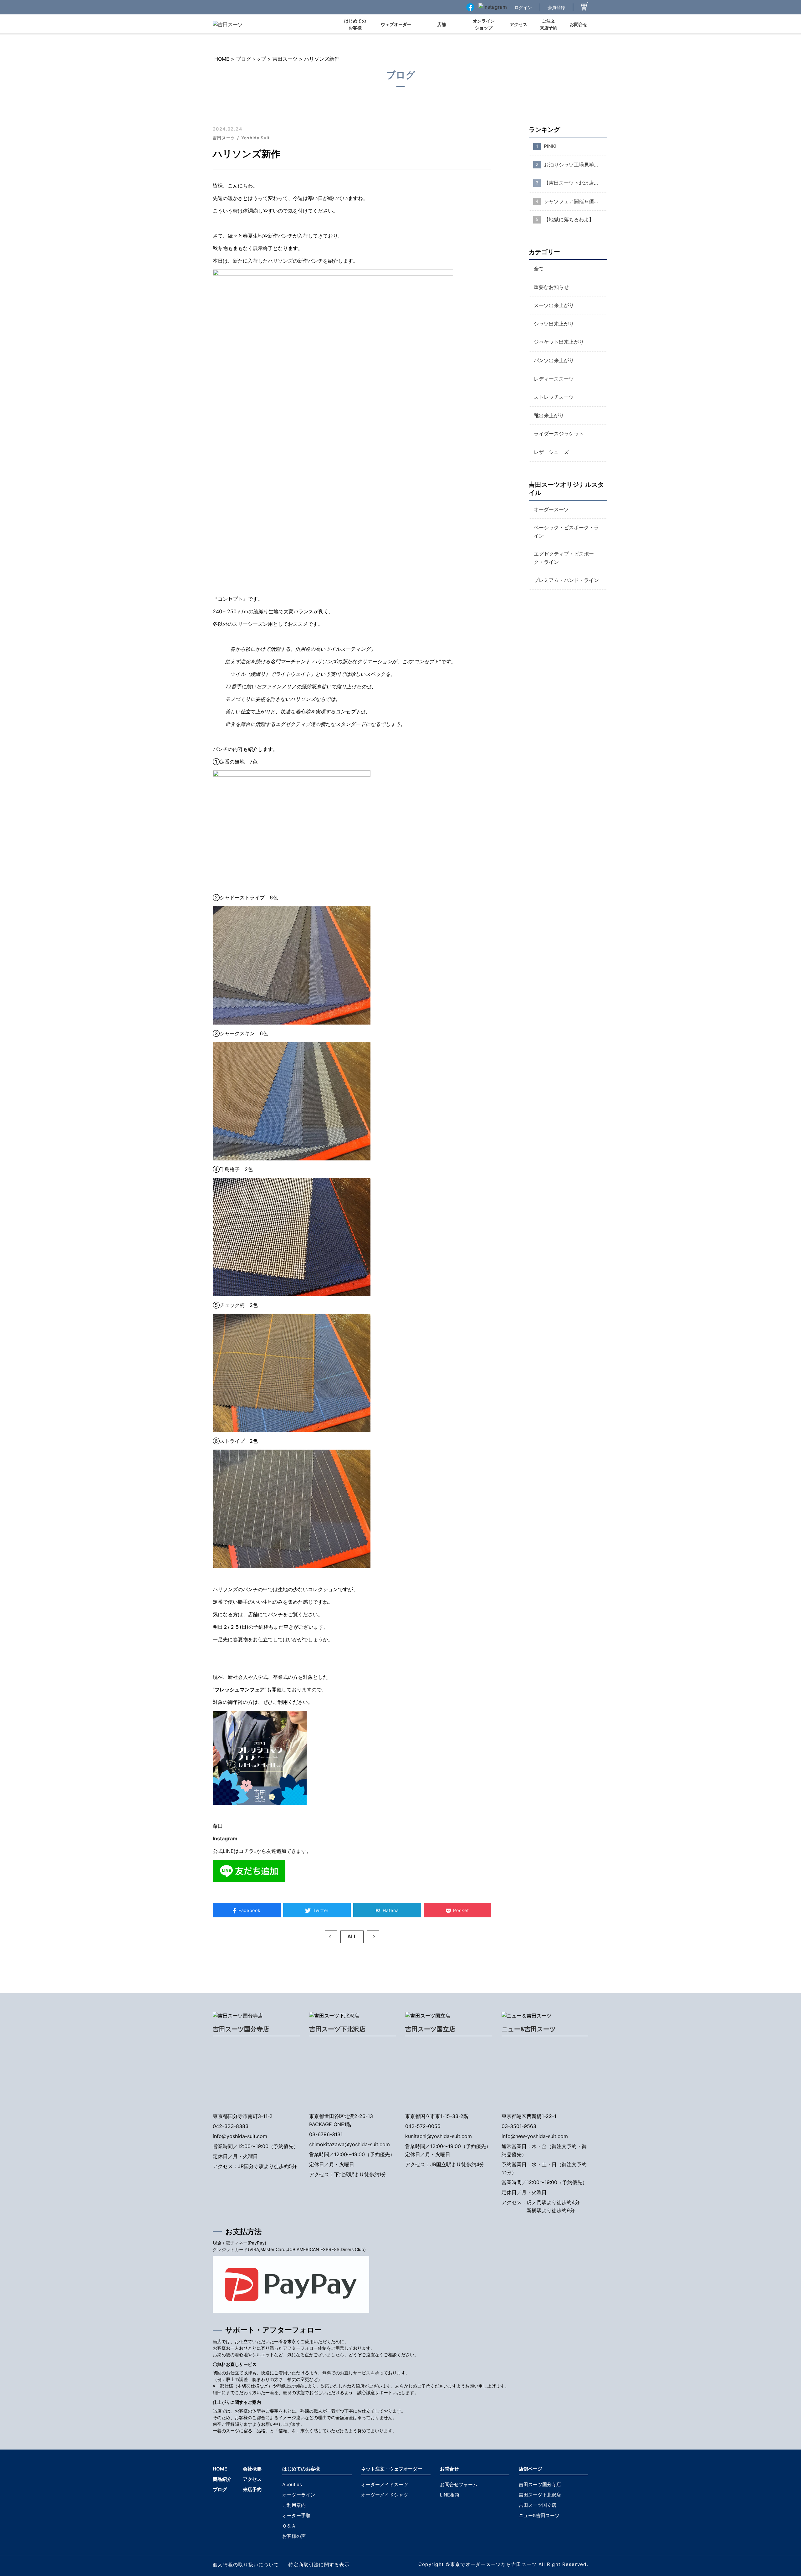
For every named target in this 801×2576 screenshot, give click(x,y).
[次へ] (373, 1937)
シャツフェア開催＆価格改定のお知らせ (575, 201)
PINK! (550, 146)
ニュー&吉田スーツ (529, 2029)
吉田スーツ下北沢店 (337, 2029)
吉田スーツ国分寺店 (241, 2029)
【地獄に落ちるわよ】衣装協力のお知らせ (575, 219)
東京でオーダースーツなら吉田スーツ (494, 2564)
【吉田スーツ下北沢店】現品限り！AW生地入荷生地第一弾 (575, 183)
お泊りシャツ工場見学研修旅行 (575, 165)
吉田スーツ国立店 (430, 2029)
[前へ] (331, 1937)
